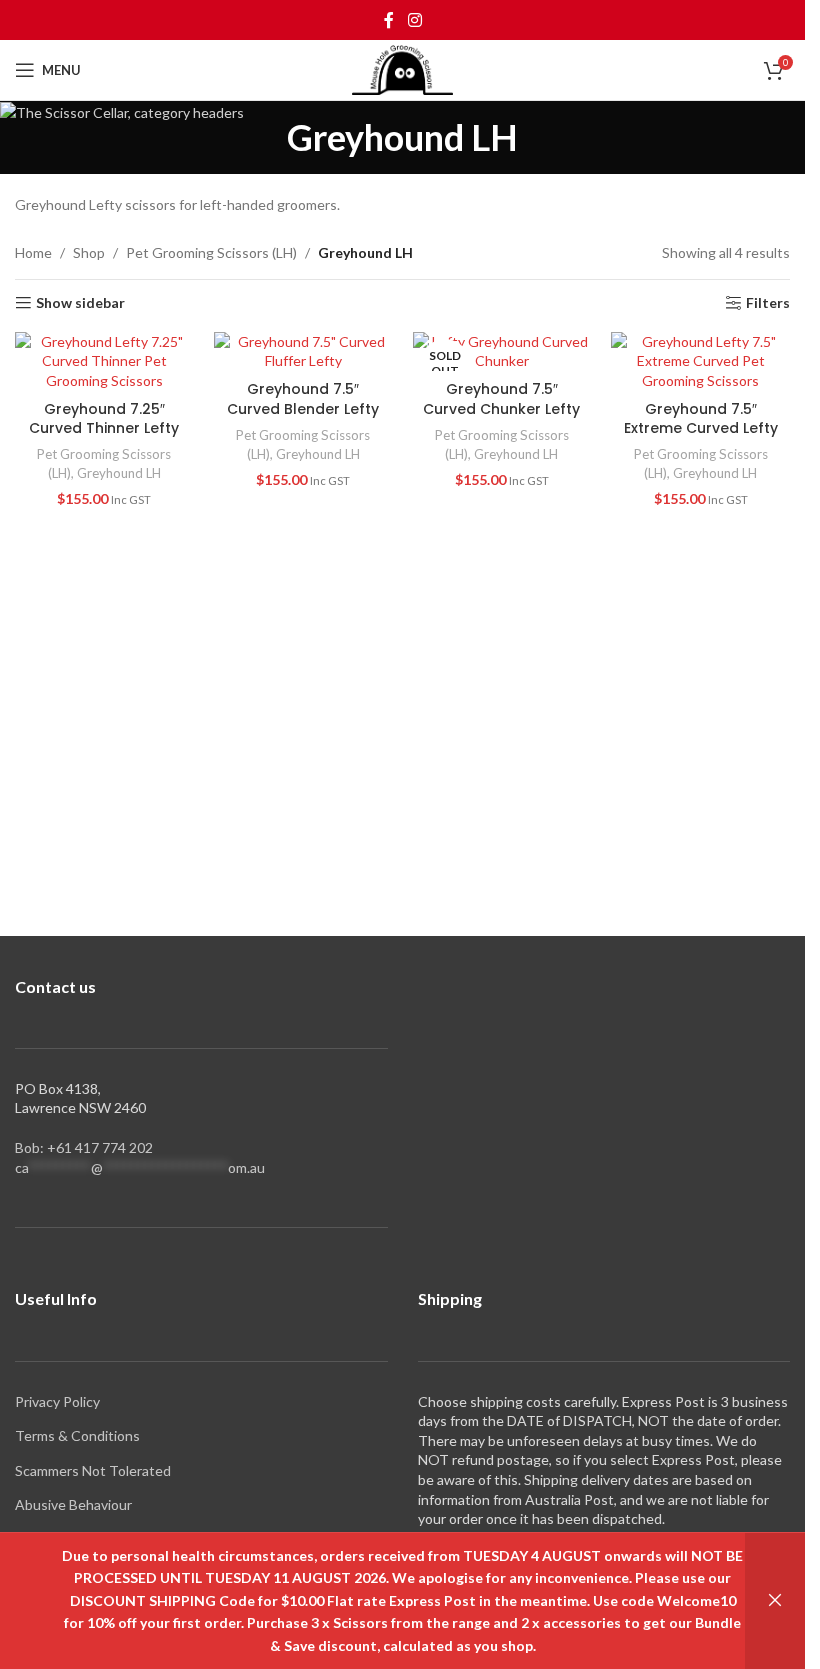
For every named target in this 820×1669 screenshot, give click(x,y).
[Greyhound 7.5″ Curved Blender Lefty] (303, 351)
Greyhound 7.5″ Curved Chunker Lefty (501, 399)
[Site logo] (402, 68)
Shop (89, 252)
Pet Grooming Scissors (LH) (211, 252)
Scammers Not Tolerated (93, 1470)
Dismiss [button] (775, 1601)
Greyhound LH (119, 473)
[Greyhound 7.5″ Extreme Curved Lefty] (700, 361)
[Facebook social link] (389, 20)
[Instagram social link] (414, 20)
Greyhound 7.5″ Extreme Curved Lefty (701, 419)
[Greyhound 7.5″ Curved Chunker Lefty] (502, 351)
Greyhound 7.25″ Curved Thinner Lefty (104, 419)
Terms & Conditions (77, 1435)
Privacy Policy (57, 1401)
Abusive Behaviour (73, 1504)
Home (33, 252)
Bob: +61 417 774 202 (84, 1147)
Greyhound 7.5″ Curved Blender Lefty (303, 399)
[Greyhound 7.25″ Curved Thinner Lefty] (104, 361)
